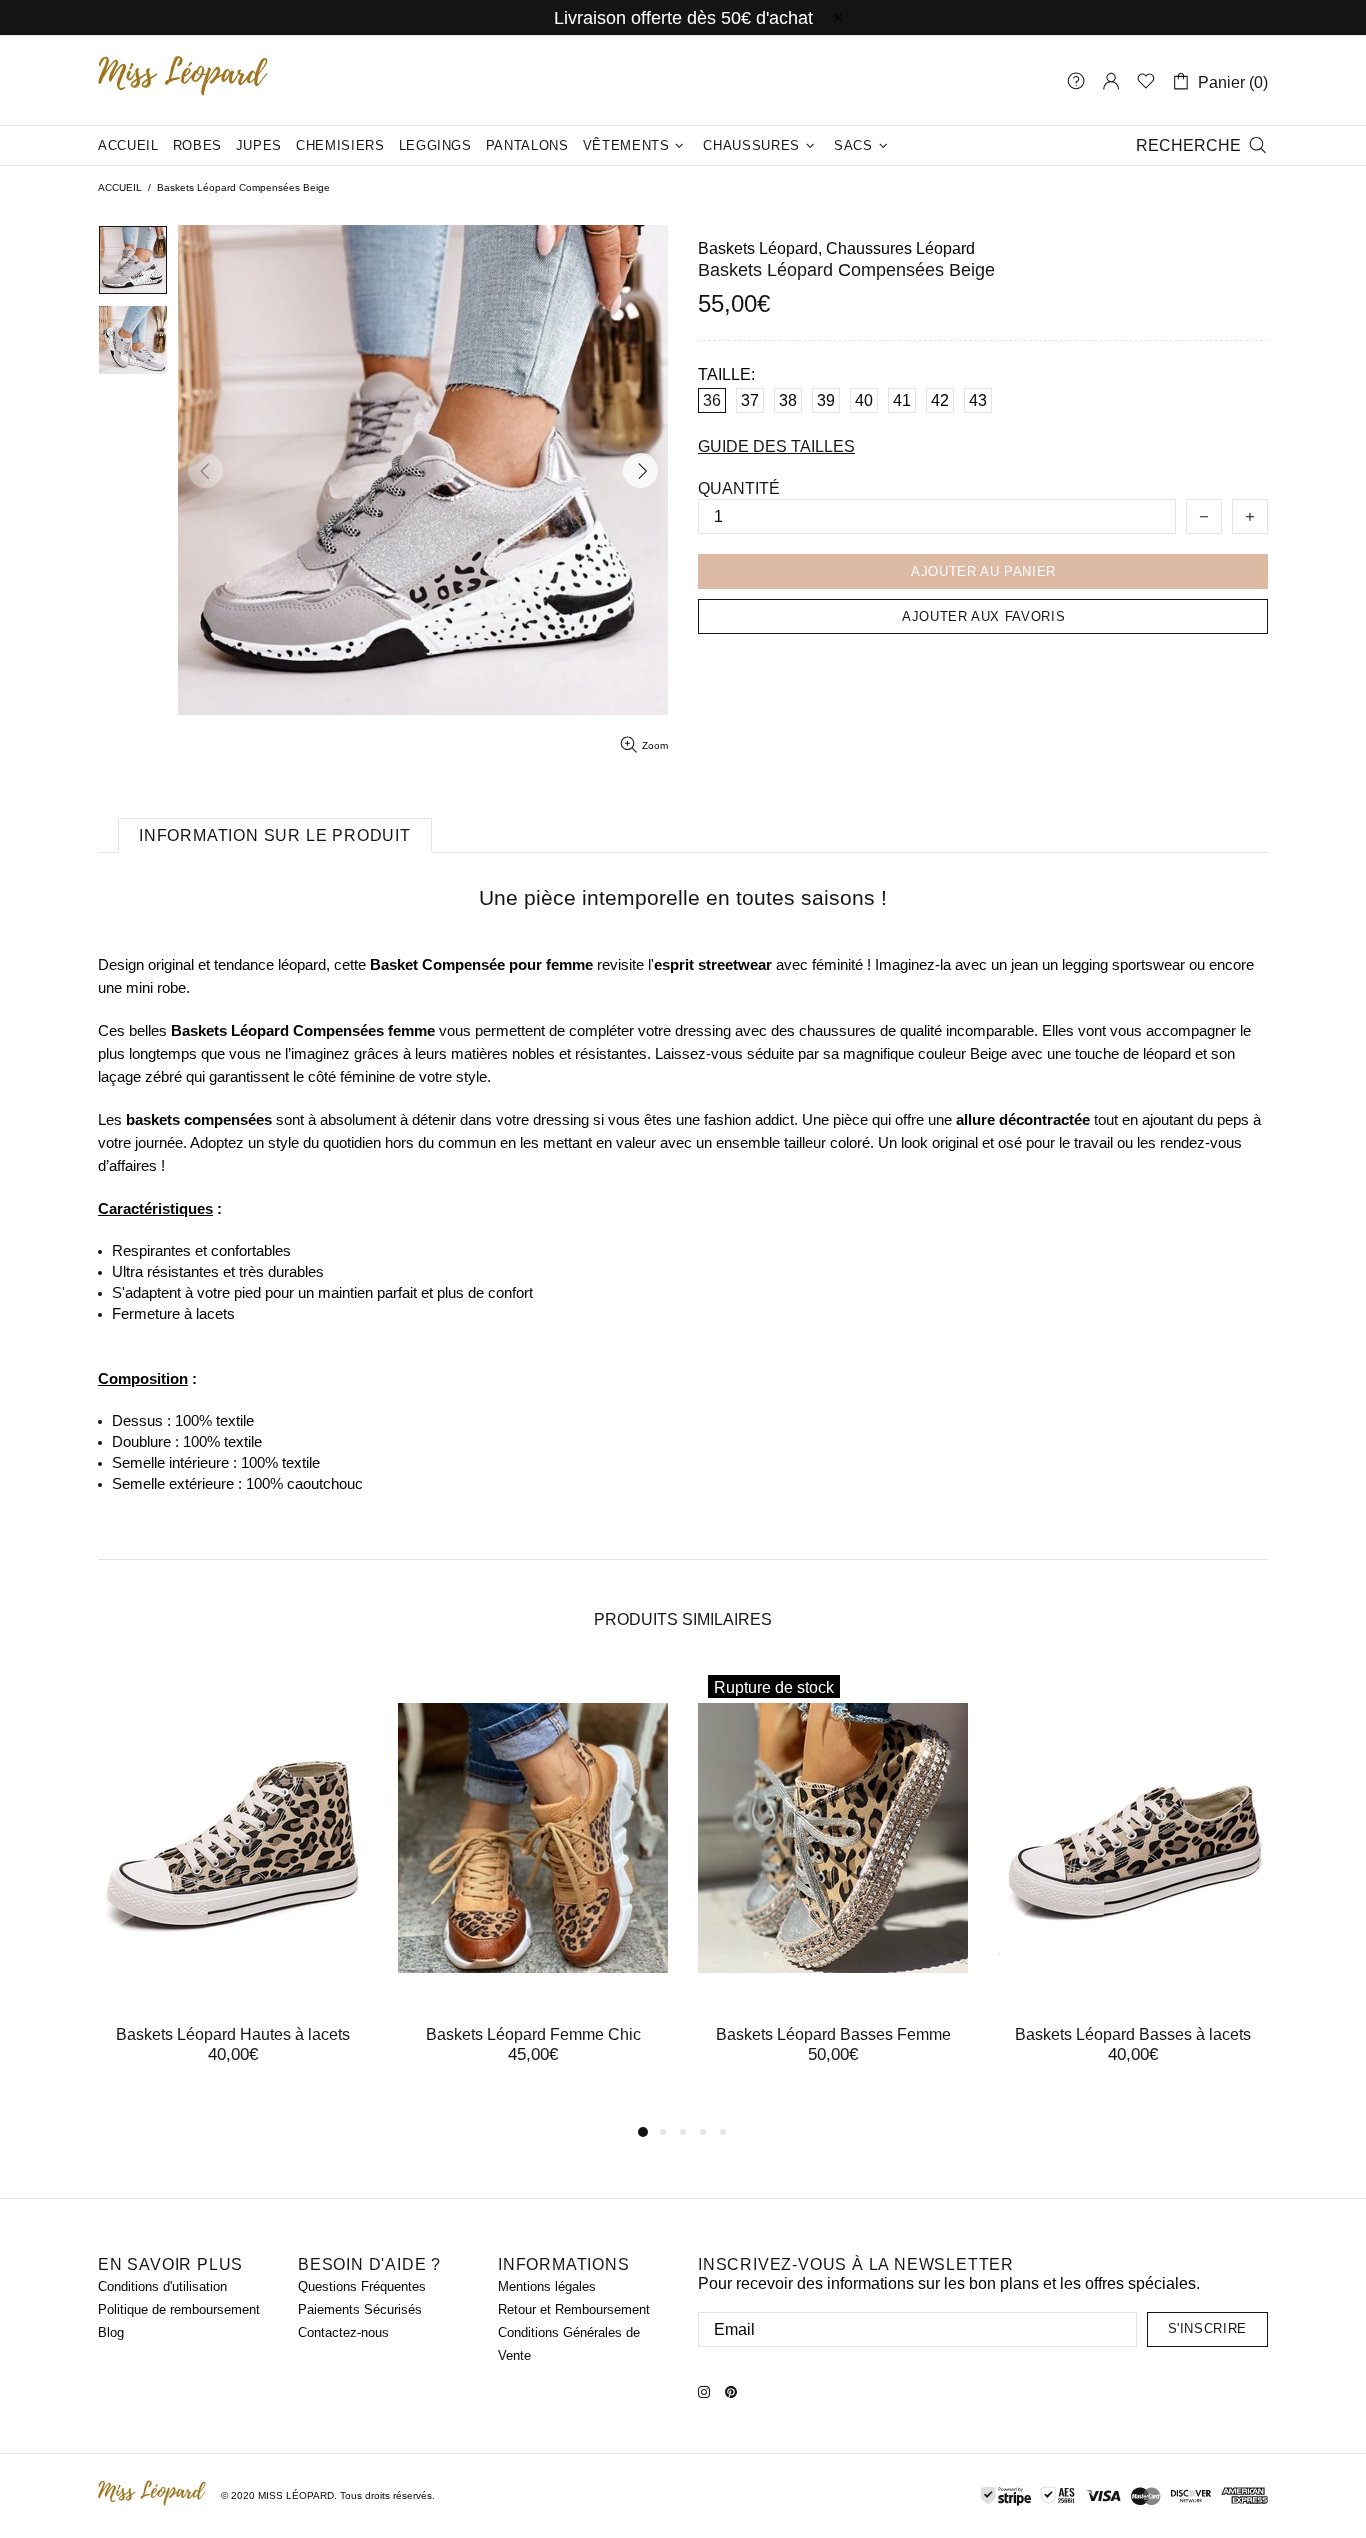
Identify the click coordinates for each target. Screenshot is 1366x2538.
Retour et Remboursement (574, 2309)
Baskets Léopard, (760, 248)
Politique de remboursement (179, 2309)
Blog (111, 2332)
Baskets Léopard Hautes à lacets (233, 2034)
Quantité (739, 488)
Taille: (726, 374)
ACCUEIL (120, 187)
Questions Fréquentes (362, 2286)
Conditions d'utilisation (162, 2286)
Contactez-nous (343, 2332)
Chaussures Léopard (900, 248)
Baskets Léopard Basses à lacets (1133, 2034)
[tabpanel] (233, 1884)
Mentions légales (547, 2286)
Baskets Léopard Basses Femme (833, 2034)
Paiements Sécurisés (360, 2309)
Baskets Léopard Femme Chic (533, 2034)
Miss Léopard (183, 80)
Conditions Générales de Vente (569, 2344)
